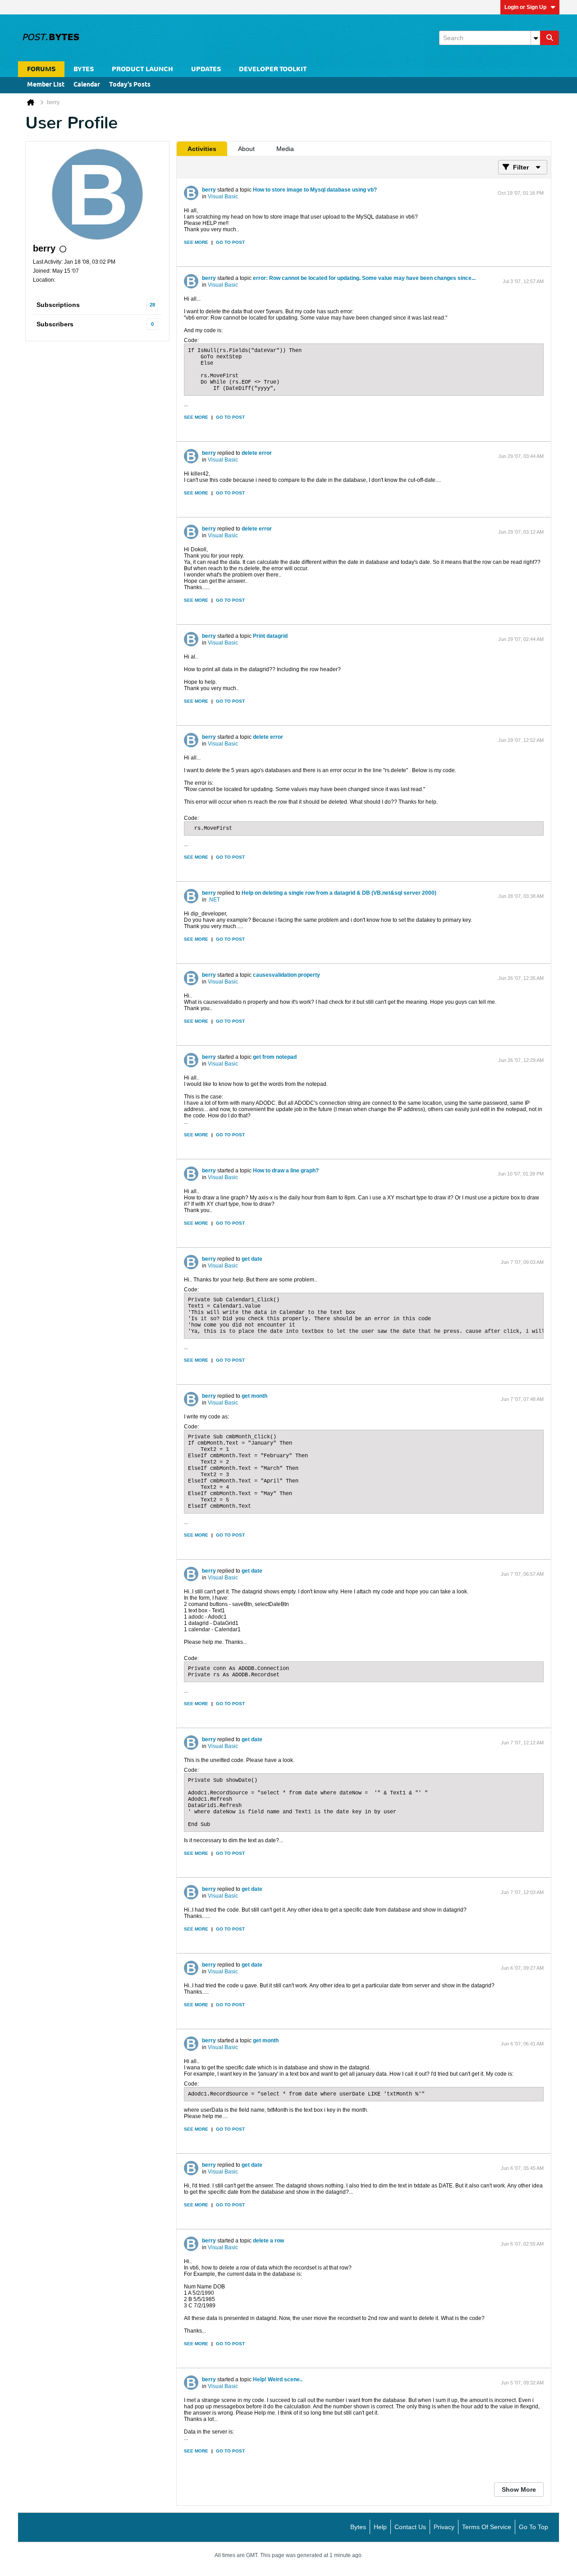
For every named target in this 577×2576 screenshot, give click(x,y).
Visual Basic (223, 197)
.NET (214, 900)
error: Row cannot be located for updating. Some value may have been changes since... (364, 278)
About (246, 149)
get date (252, 1259)
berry (209, 190)
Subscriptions (58, 305)
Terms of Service (487, 2527)
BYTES (84, 69)
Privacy (444, 2527)
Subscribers (55, 324)
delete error (257, 453)
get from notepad (275, 1057)
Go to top (533, 2527)
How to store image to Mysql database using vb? (315, 190)
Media (285, 149)
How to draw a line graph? (286, 1171)
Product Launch (142, 69)
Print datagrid (270, 636)
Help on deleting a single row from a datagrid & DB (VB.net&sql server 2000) (339, 893)
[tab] (202, 149)
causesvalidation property (286, 975)
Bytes (358, 2527)
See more (196, 242)
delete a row (268, 2241)
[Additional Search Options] (536, 38)
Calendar (87, 85)
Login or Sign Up (525, 7)
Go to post (230, 242)
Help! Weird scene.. (278, 2379)
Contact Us (410, 2527)
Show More (519, 2489)
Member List (46, 85)
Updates (206, 69)
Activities (202, 149)
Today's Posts (130, 85)
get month (254, 1396)
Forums (41, 69)
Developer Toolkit (273, 69)
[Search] (550, 38)
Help (380, 2527)
